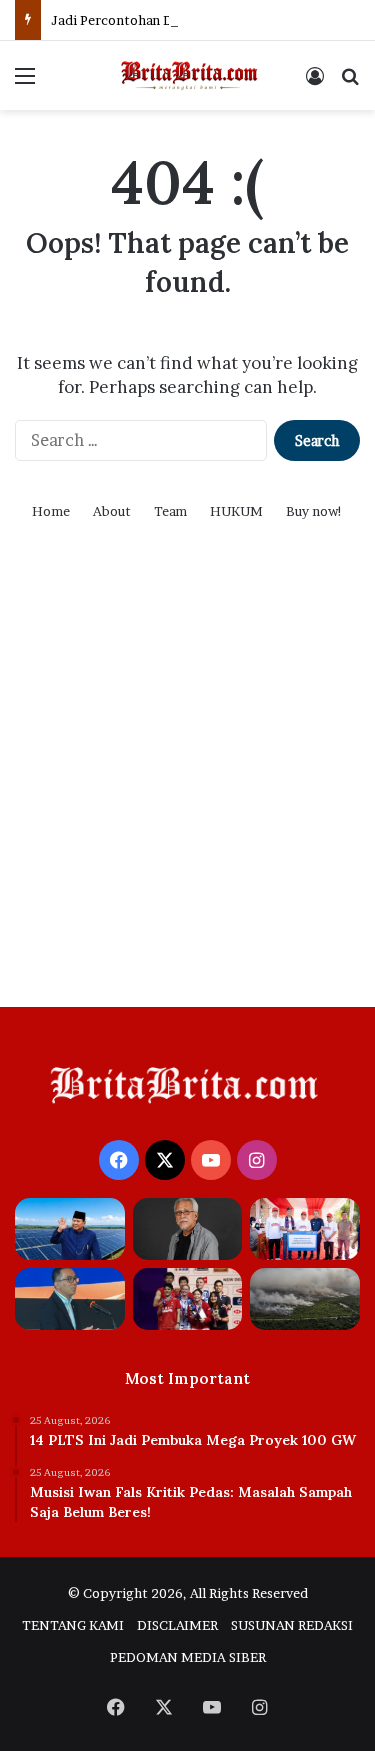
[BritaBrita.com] (188, 75)
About (112, 511)
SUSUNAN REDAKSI (292, 1625)
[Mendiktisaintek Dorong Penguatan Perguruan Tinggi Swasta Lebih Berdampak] (70, 1299)
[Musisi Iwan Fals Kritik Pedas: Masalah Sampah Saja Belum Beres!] (188, 1229)
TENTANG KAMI (73, 1625)
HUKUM (236, 511)
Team (170, 511)
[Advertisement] (187, 789)
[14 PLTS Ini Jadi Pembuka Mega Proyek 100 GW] (70, 1229)
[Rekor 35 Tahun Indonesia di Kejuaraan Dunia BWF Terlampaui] (188, 1299)
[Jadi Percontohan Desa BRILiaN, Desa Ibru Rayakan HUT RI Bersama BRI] (305, 1229)
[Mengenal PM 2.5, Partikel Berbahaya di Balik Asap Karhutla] (305, 1299)
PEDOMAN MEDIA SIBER (188, 1657)
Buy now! (314, 511)
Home (51, 511)
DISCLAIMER (177, 1625)
